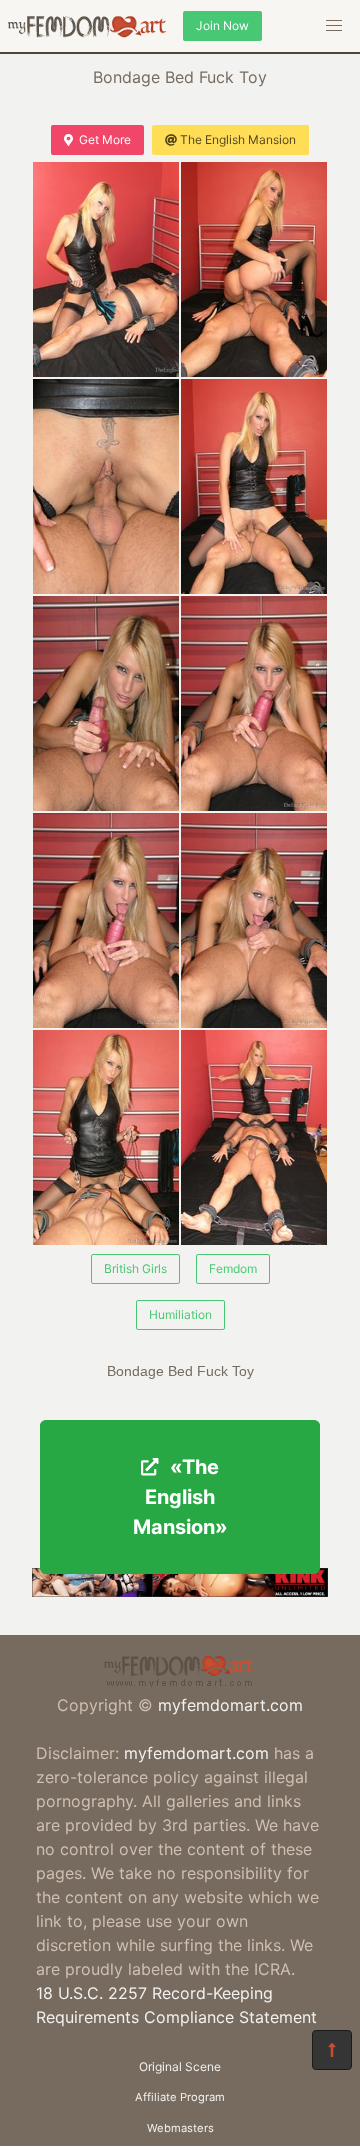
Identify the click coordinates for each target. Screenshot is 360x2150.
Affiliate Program (180, 2097)
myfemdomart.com (230, 1705)
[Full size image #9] (254, 1137)
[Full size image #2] (106, 486)
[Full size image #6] (106, 920)
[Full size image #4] (106, 703)
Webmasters (180, 2128)
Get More (105, 139)
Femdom (233, 1268)
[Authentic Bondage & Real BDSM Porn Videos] (180, 1591)
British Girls (135, 1268)
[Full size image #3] (254, 486)
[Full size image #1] (254, 269)
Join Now (222, 25)
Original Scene (180, 2066)
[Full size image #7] (254, 920)
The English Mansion (238, 139)
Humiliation (180, 1314)
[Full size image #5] (254, 703)
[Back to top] (332, 2050)
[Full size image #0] (106, 269)
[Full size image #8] (106, 1137)
